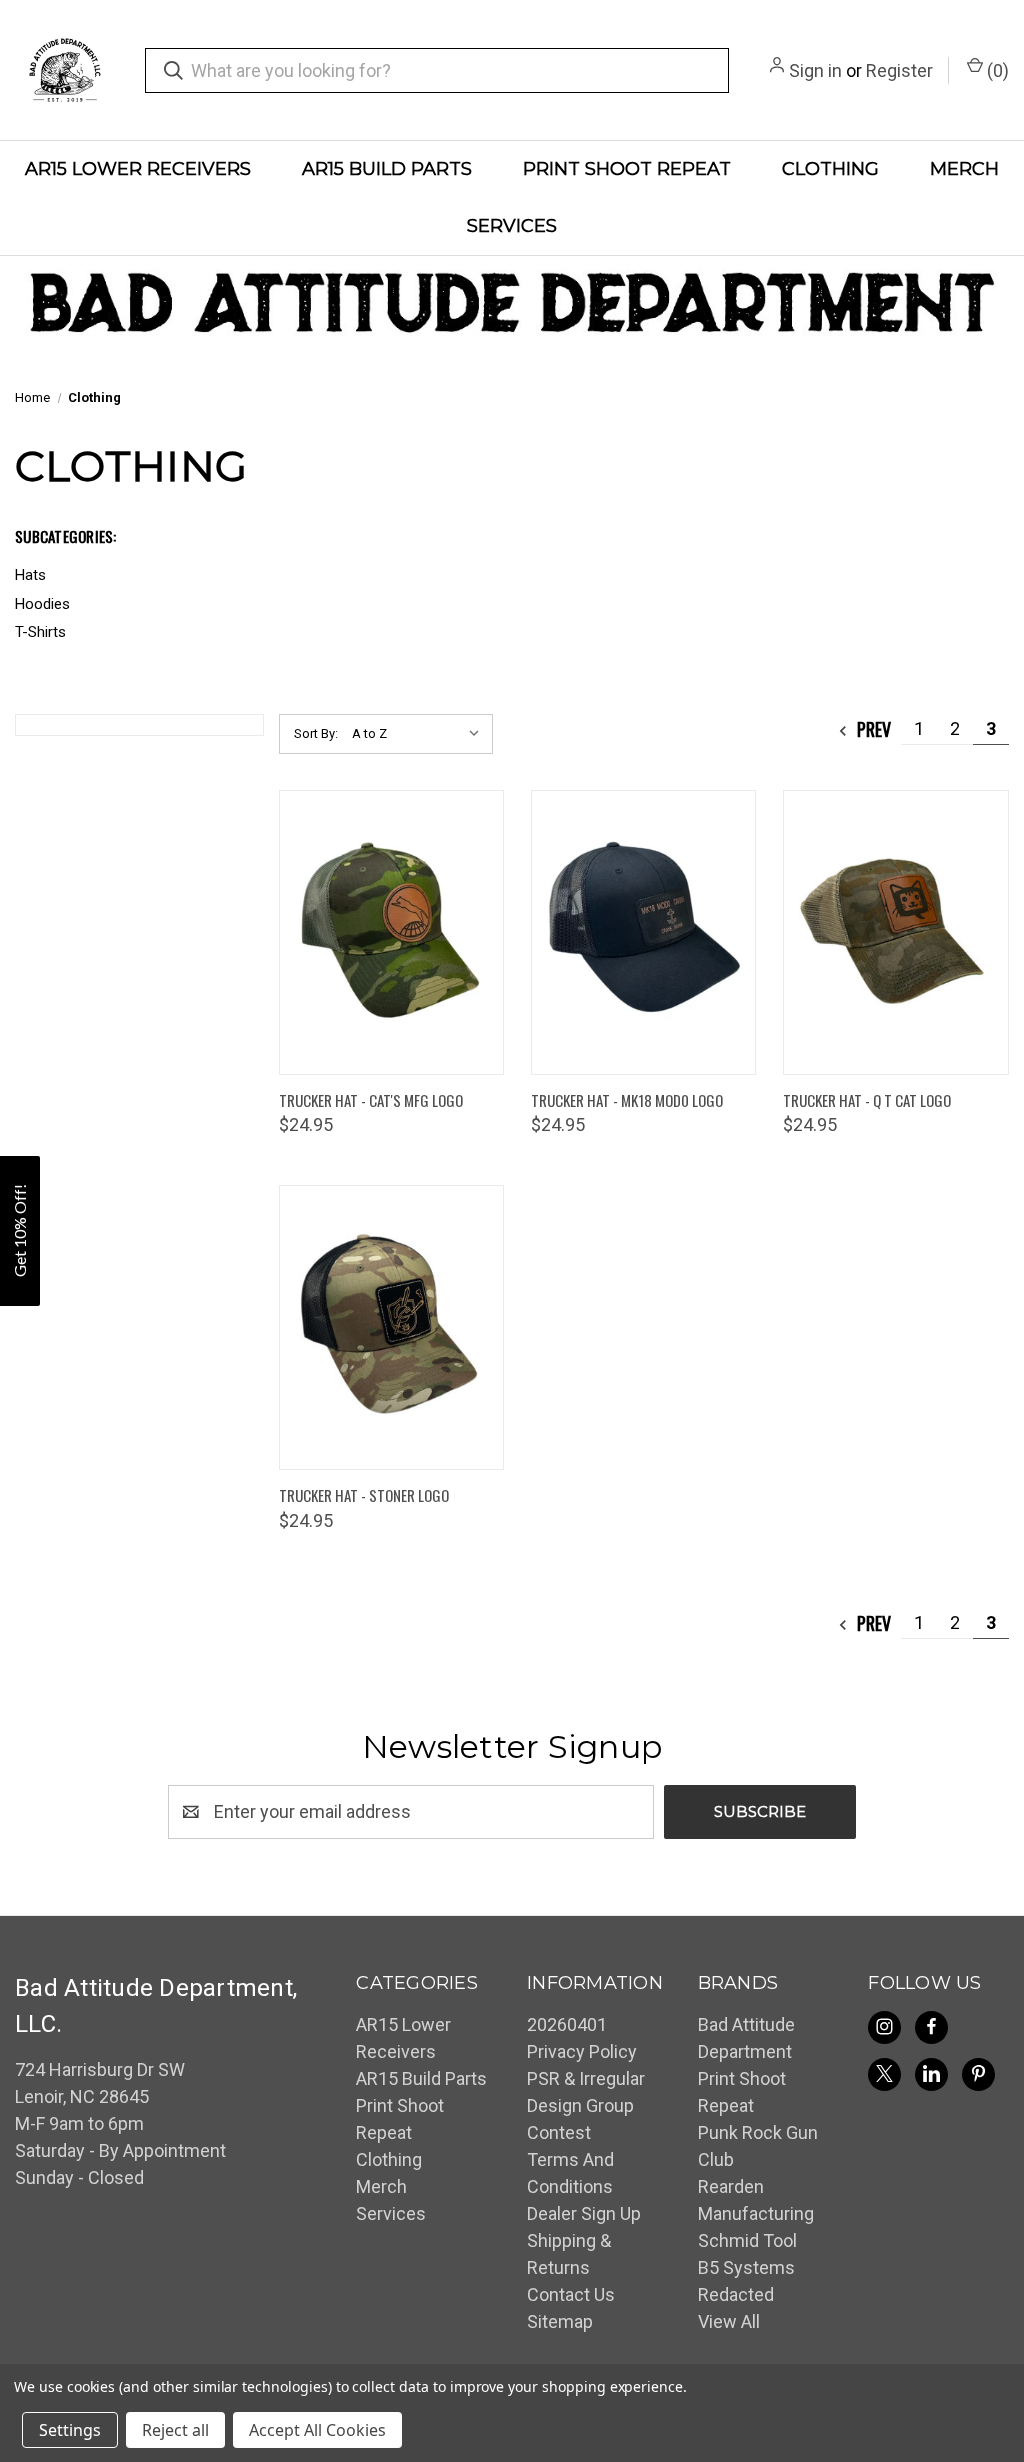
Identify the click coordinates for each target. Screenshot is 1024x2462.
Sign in (815, 70)
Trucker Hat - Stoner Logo (364, 1495)
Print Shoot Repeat (627, 169)
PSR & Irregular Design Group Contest (586, 2105)
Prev (872, 729)
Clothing (830, 169)
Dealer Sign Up (584, 2213)
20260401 (567, 2024)
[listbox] (420, 734)
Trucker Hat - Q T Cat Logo (867, 1100)
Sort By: (316, 733)
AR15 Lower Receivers (138, 169)
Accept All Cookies (317, 2430)
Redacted (736, 2294)
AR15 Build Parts (387, 169)
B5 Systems (746, 2267)
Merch (964, 169)
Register (899, 70)
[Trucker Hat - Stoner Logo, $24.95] (391, 1327)
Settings (70, 2430)
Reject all (175, 2430)
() (996, 70)
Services (512, 226)
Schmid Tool (747, 2240)
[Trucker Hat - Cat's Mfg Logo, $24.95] (391, 932)
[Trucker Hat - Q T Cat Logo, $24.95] (895, 932)
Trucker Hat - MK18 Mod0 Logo (627, 1100)
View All (729, 2321)
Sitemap (560, 2321)
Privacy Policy (582, 2051)
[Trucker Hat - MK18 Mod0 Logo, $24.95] (643, 932)
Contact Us (571, 2294)
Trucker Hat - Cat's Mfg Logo (371, 1100)
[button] (20, 1231)
